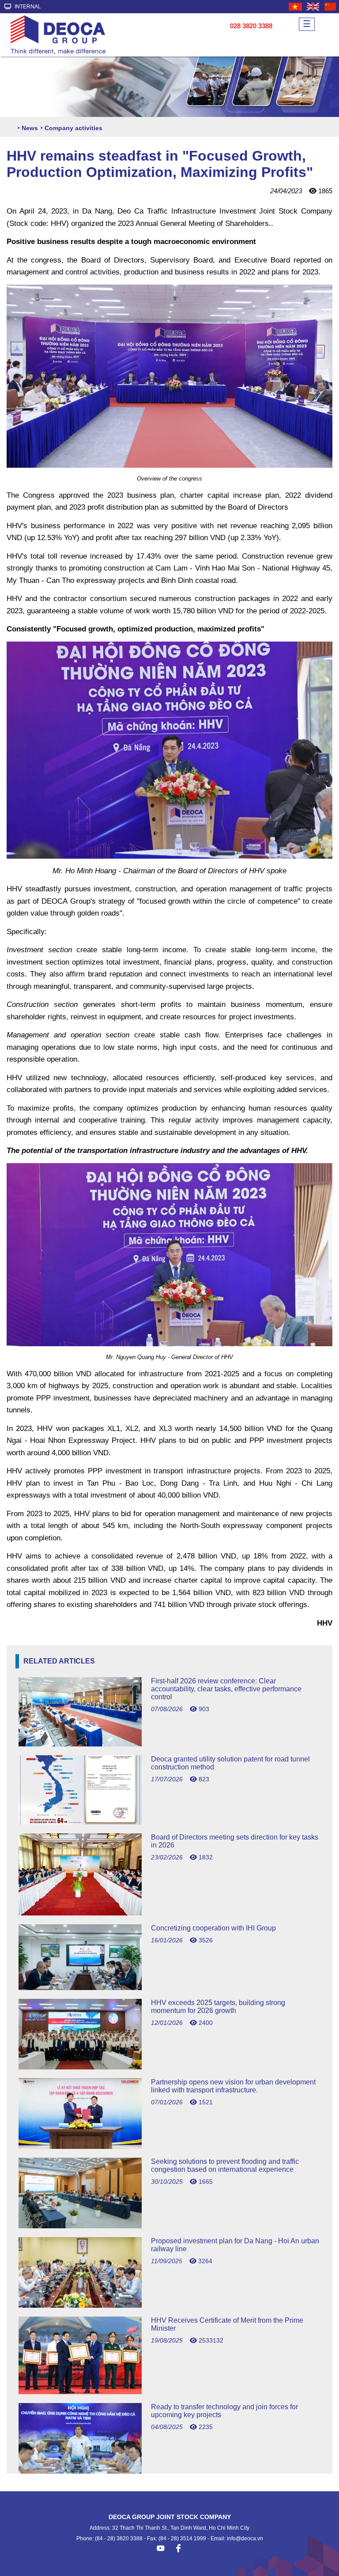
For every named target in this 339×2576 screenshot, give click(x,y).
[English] (313, 7)
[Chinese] (331, 7)
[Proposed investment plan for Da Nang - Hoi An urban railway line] (169, 2305)
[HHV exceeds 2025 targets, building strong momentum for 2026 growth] (169, 2067)
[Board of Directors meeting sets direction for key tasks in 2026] (169, 1913)
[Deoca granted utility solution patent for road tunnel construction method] (169, 1822)
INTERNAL (27, 7)
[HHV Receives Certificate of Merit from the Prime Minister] (169, 2392)
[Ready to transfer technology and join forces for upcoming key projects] (169, 2471)
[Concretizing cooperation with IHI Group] (169, 1988)
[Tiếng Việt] (296, 7)
